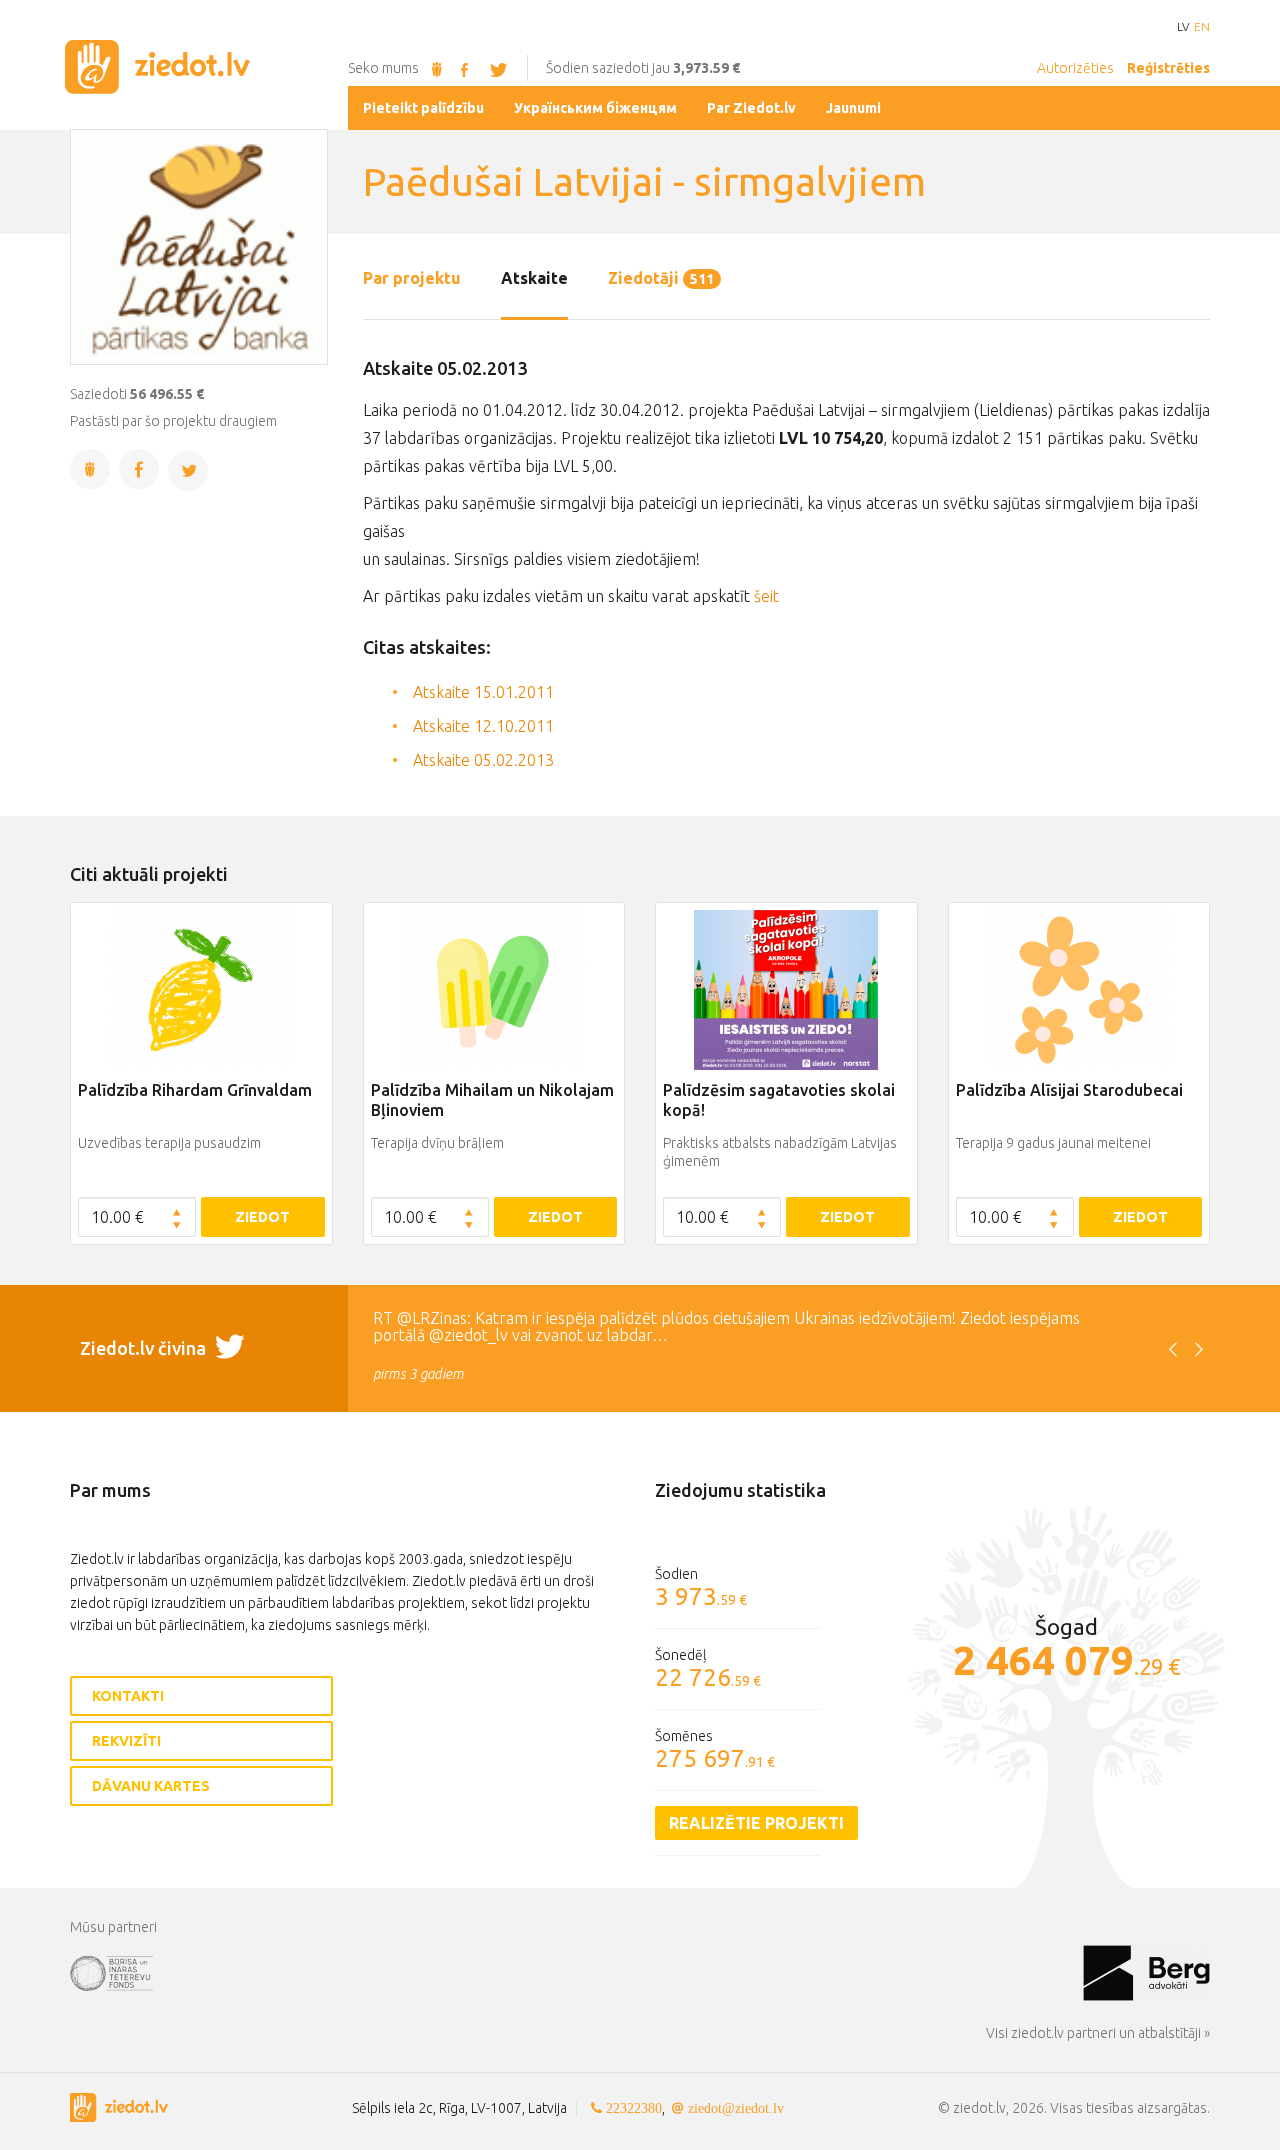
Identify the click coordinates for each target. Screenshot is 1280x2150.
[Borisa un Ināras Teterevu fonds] (576, 1972)
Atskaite (534, 278)
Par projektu (412, 278)
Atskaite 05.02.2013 (483, 760)
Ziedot (262, 1217)
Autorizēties (1075, 68)
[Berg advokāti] (1146, 1972)
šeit (766, 596)
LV (1183, 27)
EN (1202, 27)
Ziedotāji (661, 278)
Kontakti (128, 1696)
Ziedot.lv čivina (145, 1348)
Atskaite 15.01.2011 (483, 692)
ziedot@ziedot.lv (736, 2108)
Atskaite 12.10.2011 (483, 726)
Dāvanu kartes (151, 1786)
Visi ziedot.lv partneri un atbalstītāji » (1098, 2033)
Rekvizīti (126, 1741)
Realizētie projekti (756, 1823)
